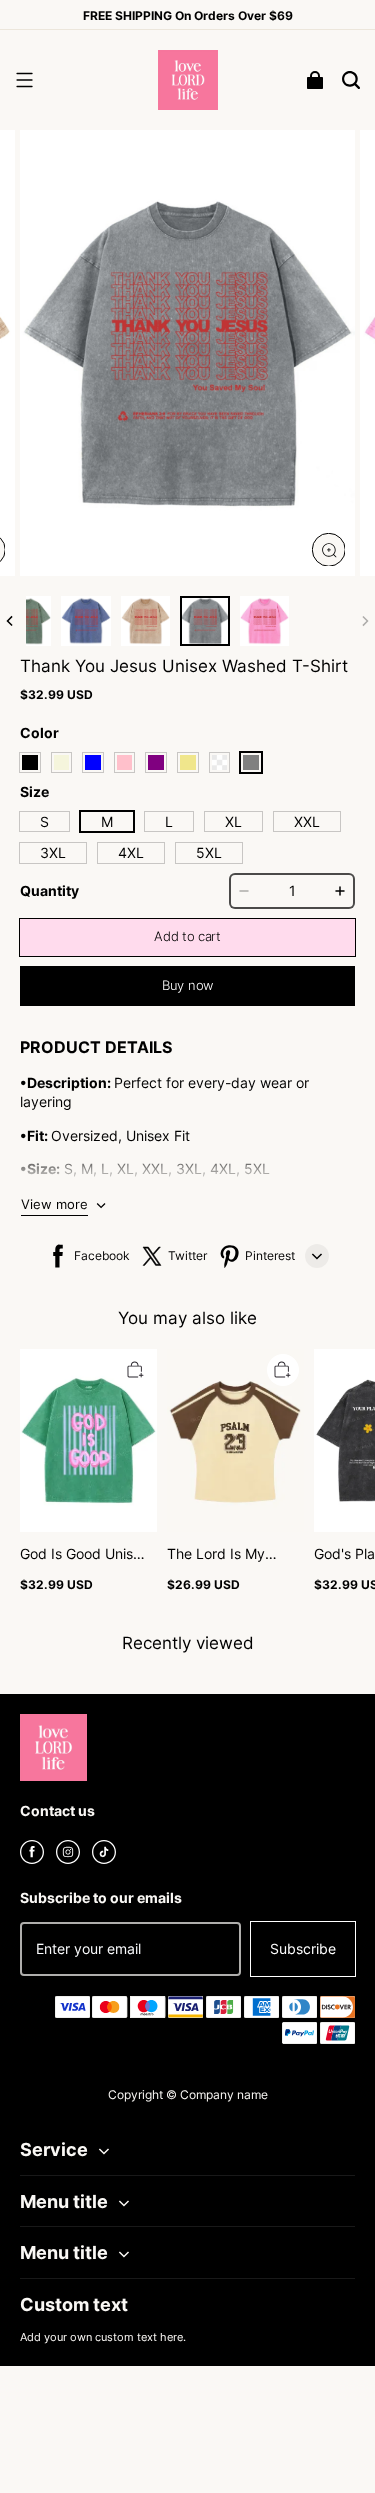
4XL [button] (131, 852)
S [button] (44, 821)
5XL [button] (209, 852)
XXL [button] (307, 821)
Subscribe (303, 1948)
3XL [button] (53, 852)
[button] (24, 80)
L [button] (169, 821)
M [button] (107, 821)
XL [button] (233, 821)
